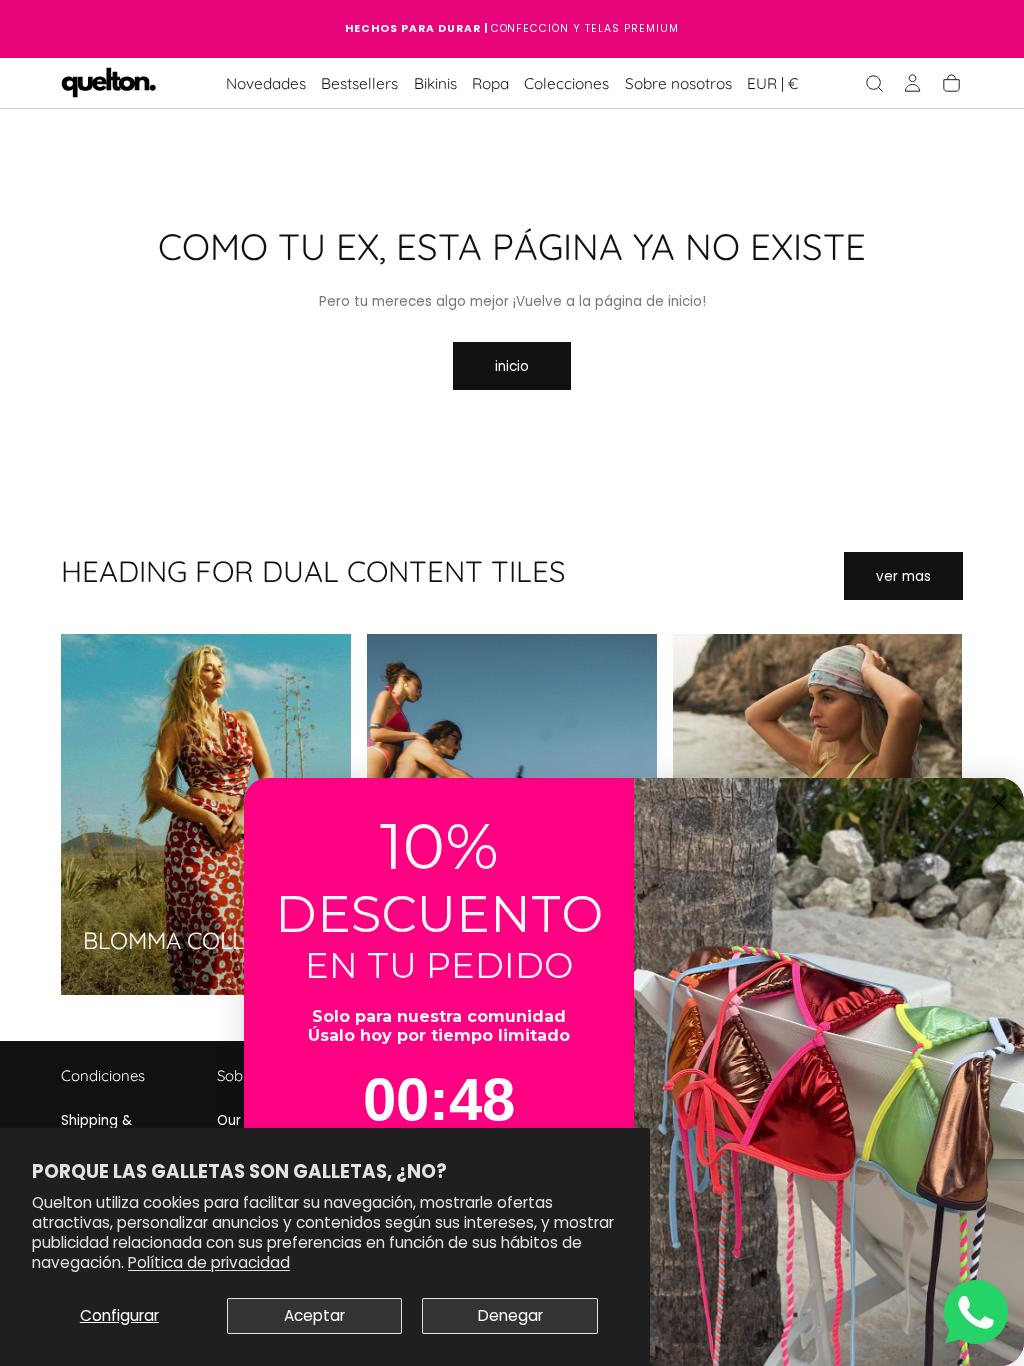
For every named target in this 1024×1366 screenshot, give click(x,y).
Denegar (510, 1315)
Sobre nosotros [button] (678, 84)
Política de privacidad (209, 1262)
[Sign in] (912, 83)
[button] (772, 87)
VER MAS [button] (903, 576)
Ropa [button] (490, 84)
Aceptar (314, 1315)
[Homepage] (109, 84)
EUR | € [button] (772, 84)
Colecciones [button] (566, 84)
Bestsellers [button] (359, 84)
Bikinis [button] (435, 84)
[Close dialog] (999, 803)
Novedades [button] (266, 84)
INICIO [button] (512, 366)
